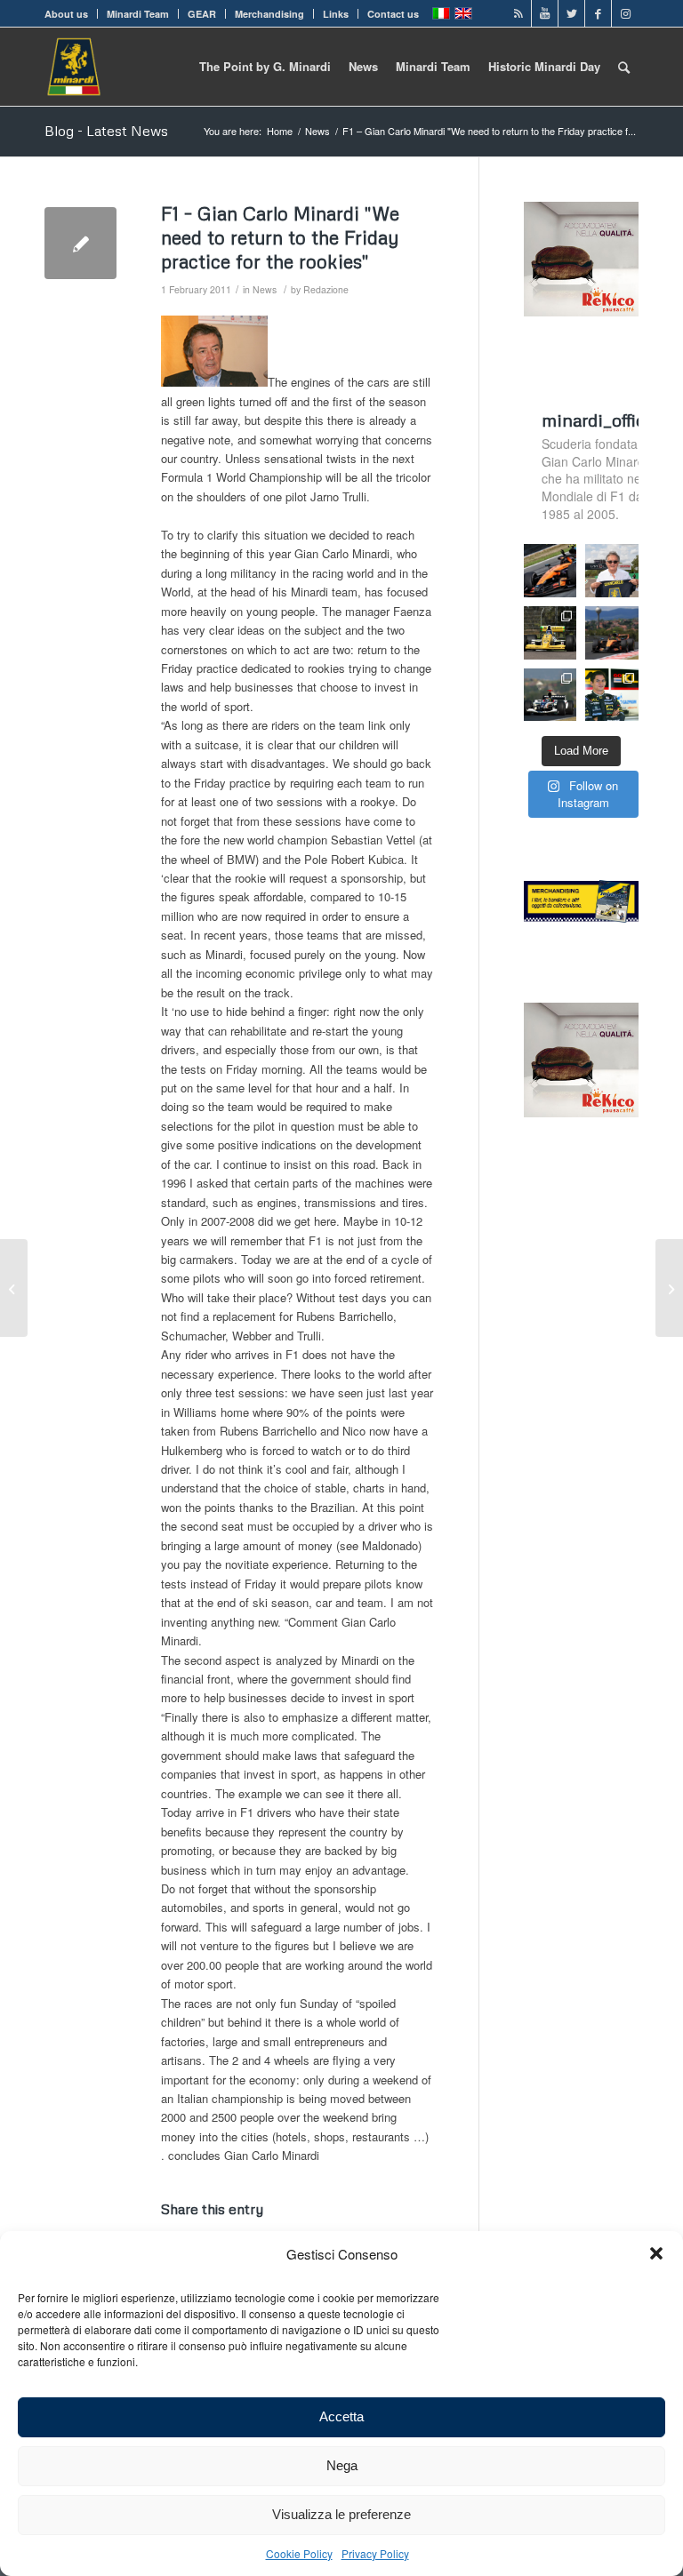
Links (336, 14)
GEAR (202, 14)
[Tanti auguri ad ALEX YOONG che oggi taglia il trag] (612, 695)
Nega (342, 2465)
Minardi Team (138, 14)
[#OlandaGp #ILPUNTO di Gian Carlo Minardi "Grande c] (550, 571)
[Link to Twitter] (571, 13)
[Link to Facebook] (598, 13)
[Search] (624, 67)
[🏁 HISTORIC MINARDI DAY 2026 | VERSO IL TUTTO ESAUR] (550, 633)
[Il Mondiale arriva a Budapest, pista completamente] (550, 695)
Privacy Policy (375, 2553)
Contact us (393, 14)
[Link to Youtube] (545, 13)
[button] (656, 2253)
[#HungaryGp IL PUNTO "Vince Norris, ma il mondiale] (612, 633)
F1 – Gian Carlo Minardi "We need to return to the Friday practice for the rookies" (280, 238)
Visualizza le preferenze (341, 2514)
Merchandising (269, 14)
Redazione (326, 289)
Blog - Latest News (106, 131)
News (265, 289)
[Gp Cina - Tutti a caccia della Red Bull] (80, 243)
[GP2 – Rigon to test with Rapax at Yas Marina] (14, 1288)
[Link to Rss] (518, 13)
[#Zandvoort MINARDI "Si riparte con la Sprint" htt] (612, 571)
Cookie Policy (299, 2553)
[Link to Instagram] (625, 13)
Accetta (341, 2416)
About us (66, 14)
